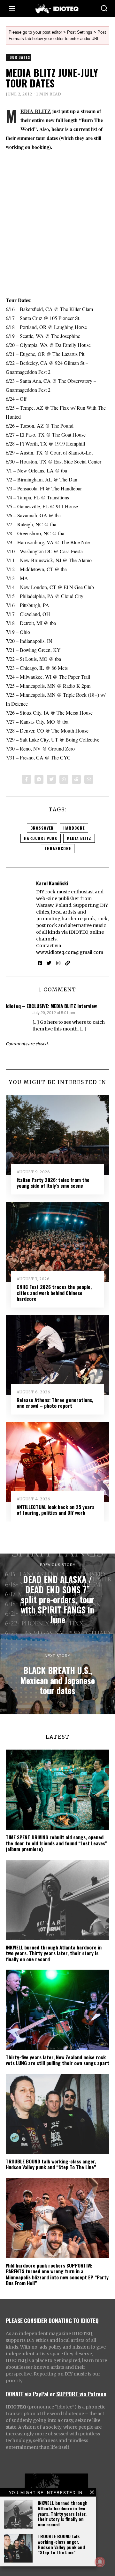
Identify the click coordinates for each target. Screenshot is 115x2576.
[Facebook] (27, 779)
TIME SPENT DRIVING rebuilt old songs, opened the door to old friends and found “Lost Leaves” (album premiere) (56, 1843)
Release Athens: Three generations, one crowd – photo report (55, 1403)
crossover (42, 828)
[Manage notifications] (100, 2562)
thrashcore (58, 848)
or (52, 2394)
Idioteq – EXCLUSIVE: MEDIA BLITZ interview (51, 1006)
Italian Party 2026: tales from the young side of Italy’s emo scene (53, 1183)
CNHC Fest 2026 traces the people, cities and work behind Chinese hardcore (54, 1293)
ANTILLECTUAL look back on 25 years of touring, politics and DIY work (55, 1510)
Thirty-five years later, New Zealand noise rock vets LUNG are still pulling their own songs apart (57, 2060)
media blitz (79, 838)
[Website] (68, 963)
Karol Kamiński (52, 883)
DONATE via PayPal (27, 2394)
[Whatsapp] (64, 779)
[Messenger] (39, 779)
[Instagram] (58, 963)
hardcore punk (41, 838)
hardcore (74, 828)
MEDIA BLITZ (36, 111)
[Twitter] (51, 779)
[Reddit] (76, 779)
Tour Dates (19, 57)
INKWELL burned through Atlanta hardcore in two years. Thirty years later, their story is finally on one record (63, 2514)
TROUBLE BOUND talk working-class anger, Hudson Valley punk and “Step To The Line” (61, 2544)
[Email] (89, 779)
